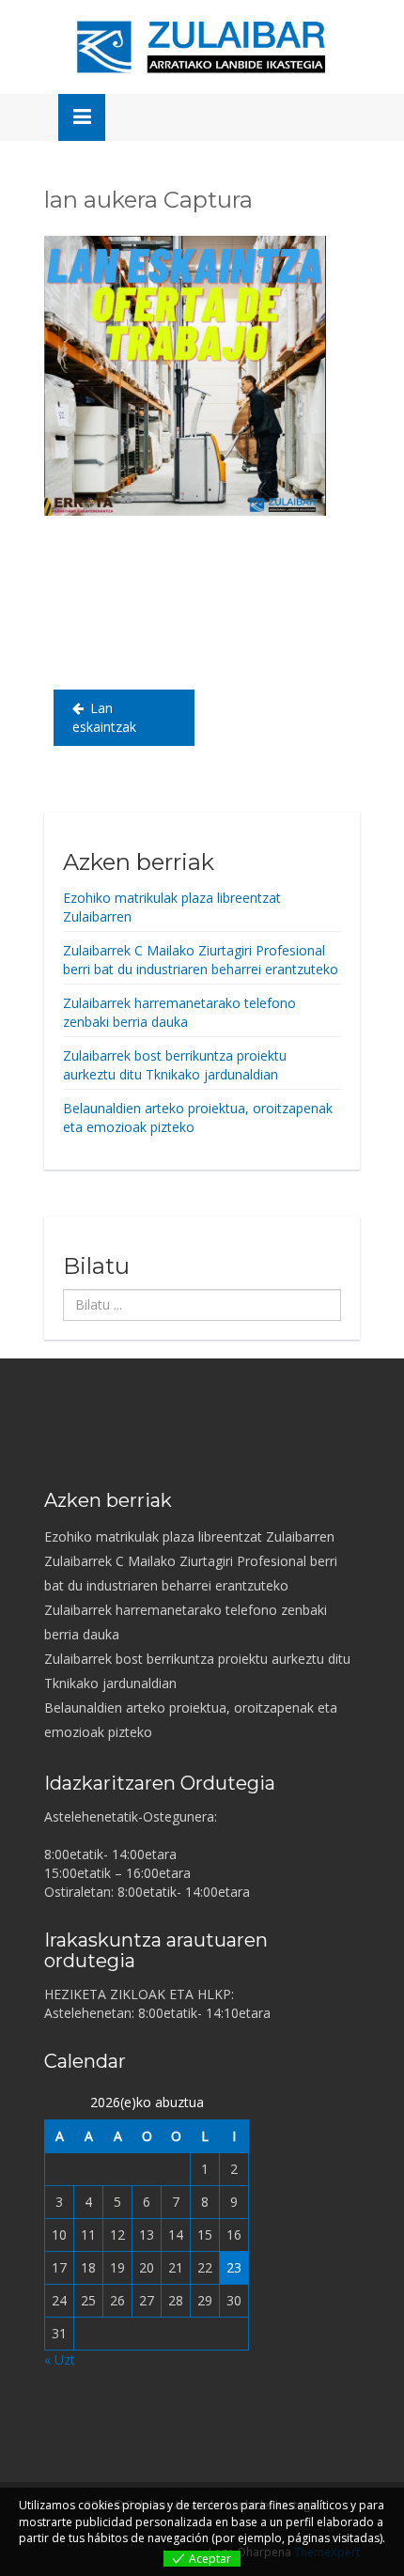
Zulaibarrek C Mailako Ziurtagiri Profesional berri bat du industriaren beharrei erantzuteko (201, 960)
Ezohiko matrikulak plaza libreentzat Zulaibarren (189, 1536)
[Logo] (202, 47)
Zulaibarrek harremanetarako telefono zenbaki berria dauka (179, 1012)
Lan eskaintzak (104, 717)
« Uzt (60, 2359)
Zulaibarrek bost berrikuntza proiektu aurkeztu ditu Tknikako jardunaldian (175, 1065)
